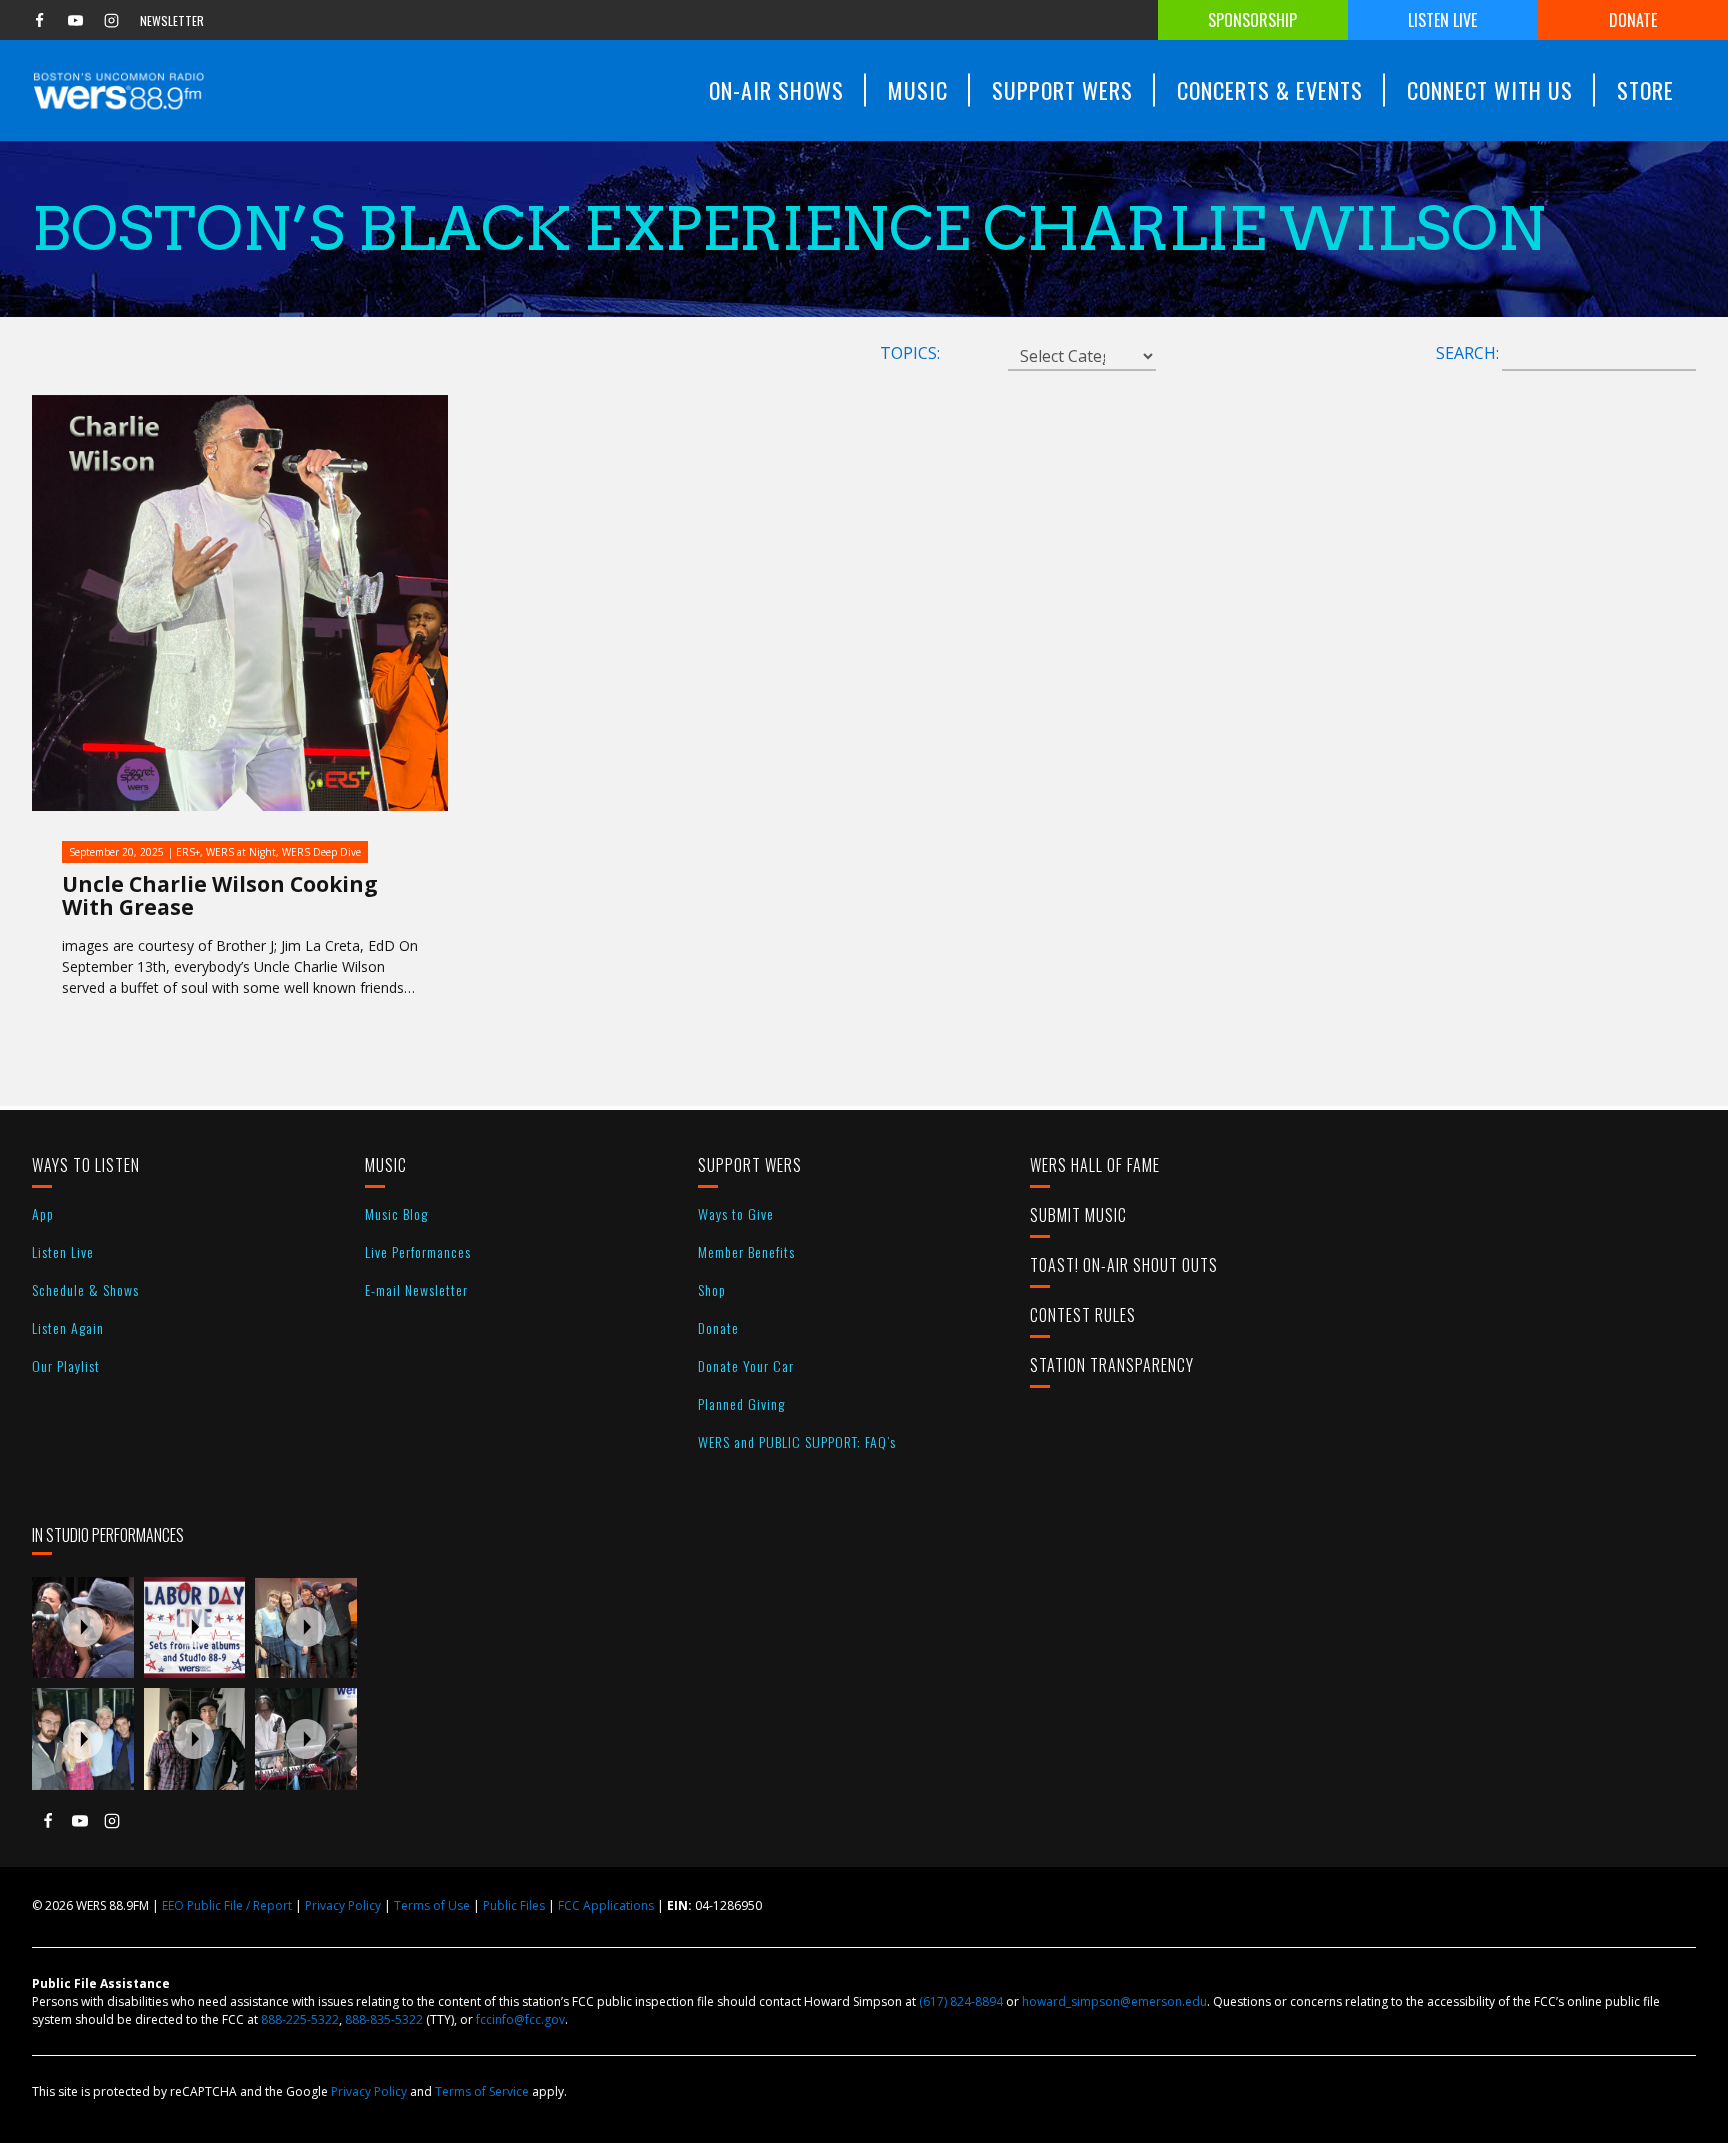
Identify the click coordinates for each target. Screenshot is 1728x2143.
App (43, 1213)
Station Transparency (1112, 1365)
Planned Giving (741, 1403)
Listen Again (68, 1327)
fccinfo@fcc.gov (520, 2019)
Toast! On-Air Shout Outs (1124, 1265)
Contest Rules (1083, 1315)
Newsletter (172, 20)
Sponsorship (1252, 20)
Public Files (514, 1905)
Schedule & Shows (85, 1289)
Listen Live (1442, 20)
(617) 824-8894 (961, 2001)
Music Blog (396, 1213)
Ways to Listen (86, 1165)
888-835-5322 (384, 2019)
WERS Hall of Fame (1095, 1165)
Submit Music (1078, 1215)
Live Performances (418, 1251)
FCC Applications (606, 1905)
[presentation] (83, 1628)
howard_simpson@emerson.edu (1114, 2001)
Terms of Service (482, 2091)
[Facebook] (39, 20)
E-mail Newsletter (416, 1289)
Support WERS (750, 1165)
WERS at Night (241, 852)
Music (386, 1165)
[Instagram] (111, 20)
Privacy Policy (343, 1905)
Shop (712, 1289)
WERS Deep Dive (321, 852)
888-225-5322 (300, 2019)
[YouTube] (75, 20)
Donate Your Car (746, 1365)
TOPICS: (910, 353)
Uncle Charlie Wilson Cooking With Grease (220, 895)
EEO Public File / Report (227, 1905)
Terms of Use (432, 1905)
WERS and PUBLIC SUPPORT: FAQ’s (797, 1441)
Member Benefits (746, 1251)
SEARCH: (1467, 353)
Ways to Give (736, 1213)
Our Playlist (66, 1365)
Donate (1633, 20)
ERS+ (188, 852)
